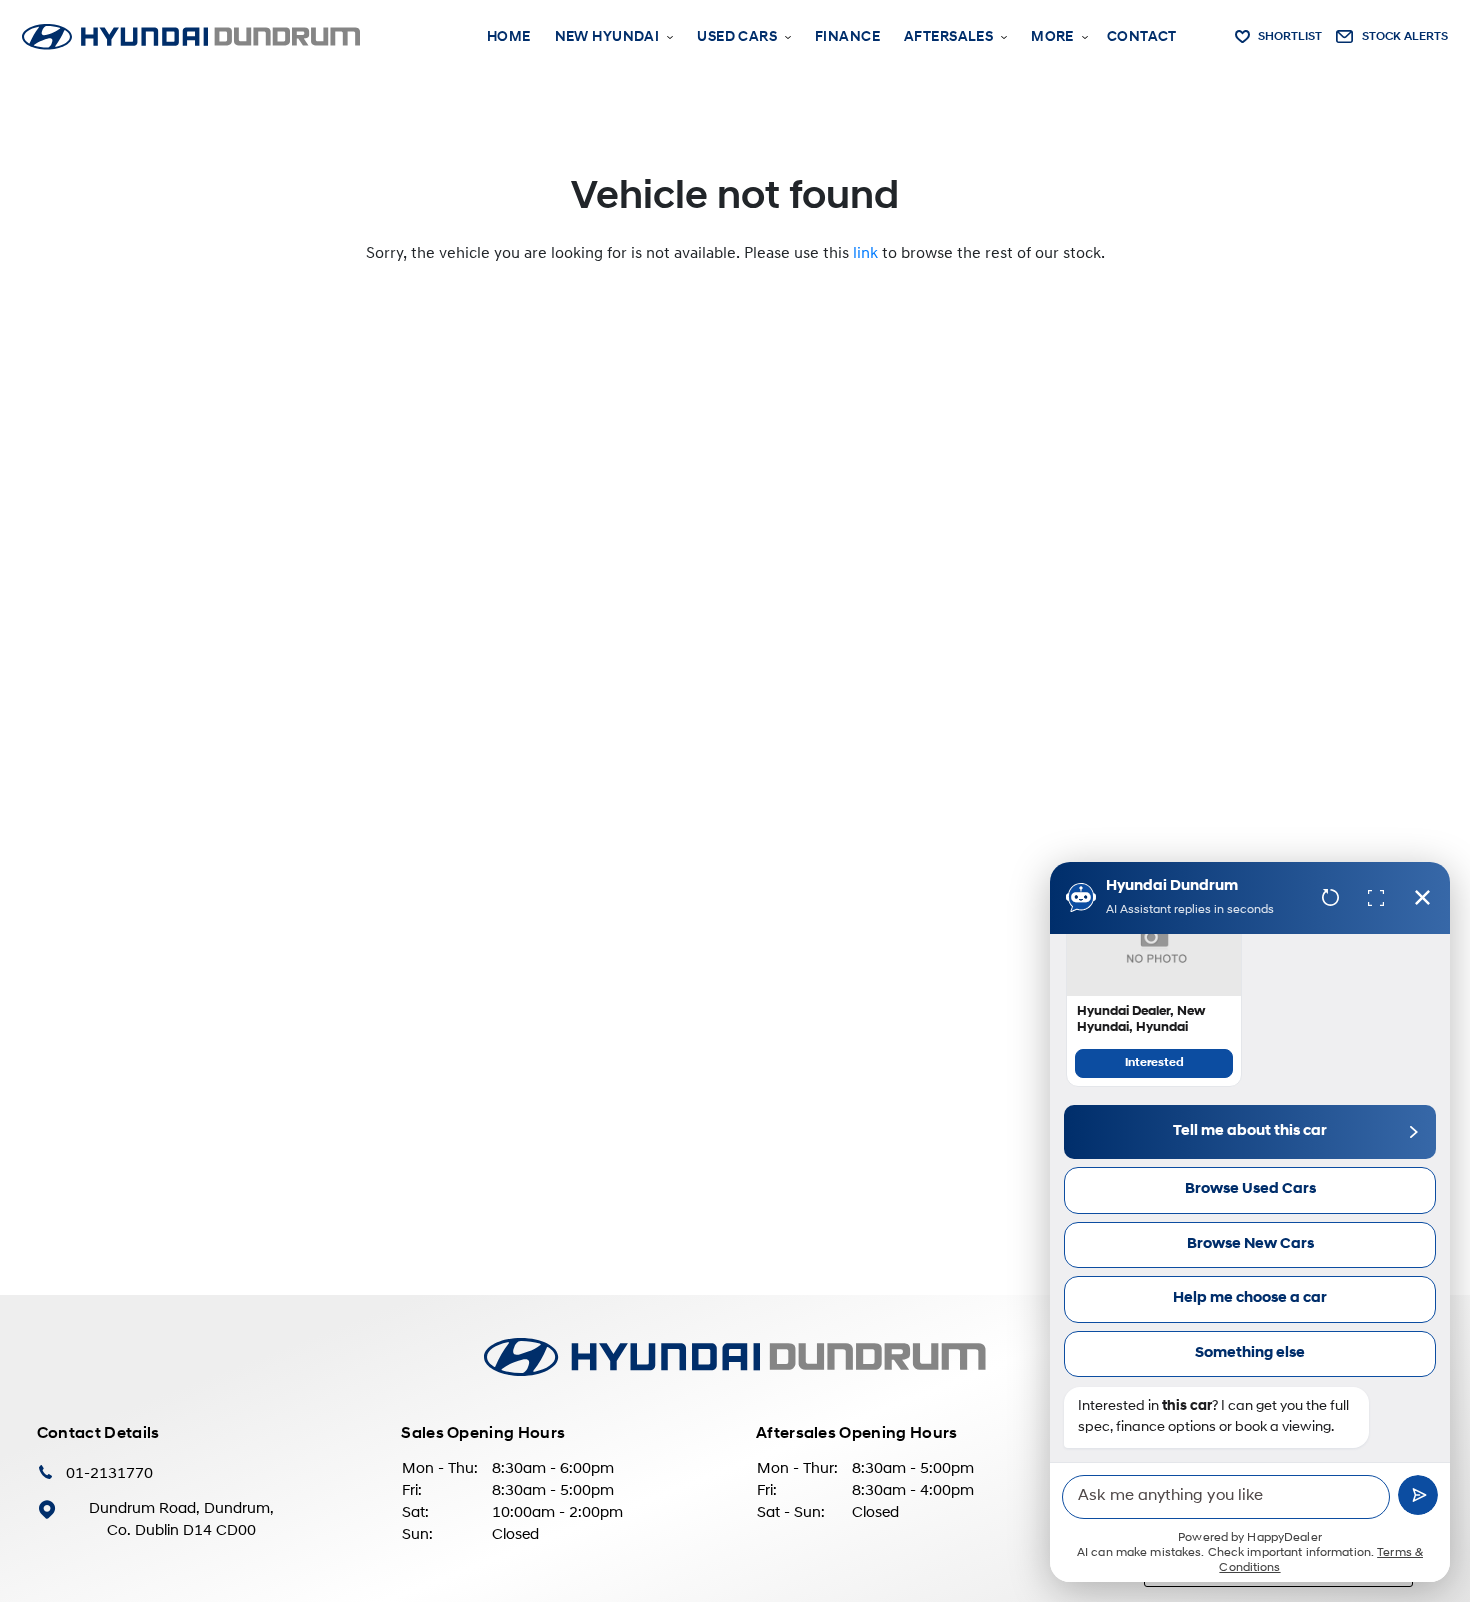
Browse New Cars (1250, 1244)
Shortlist (1290, 37)
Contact (1142, 37)
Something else (1250, 1353)
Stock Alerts (1405, 37)
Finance (847, 37)
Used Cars (737, 37)
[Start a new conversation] (1330, 898)
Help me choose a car (1250, 1298)
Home (509, 37)
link (865, 254)
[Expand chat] (1376, 898)
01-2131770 (109, 1474)
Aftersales (948, 37)
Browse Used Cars (1250, 1189)
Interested (1154, 1063)
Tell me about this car (1250, 1131)
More (1052, 37)
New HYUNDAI (607, 37)
